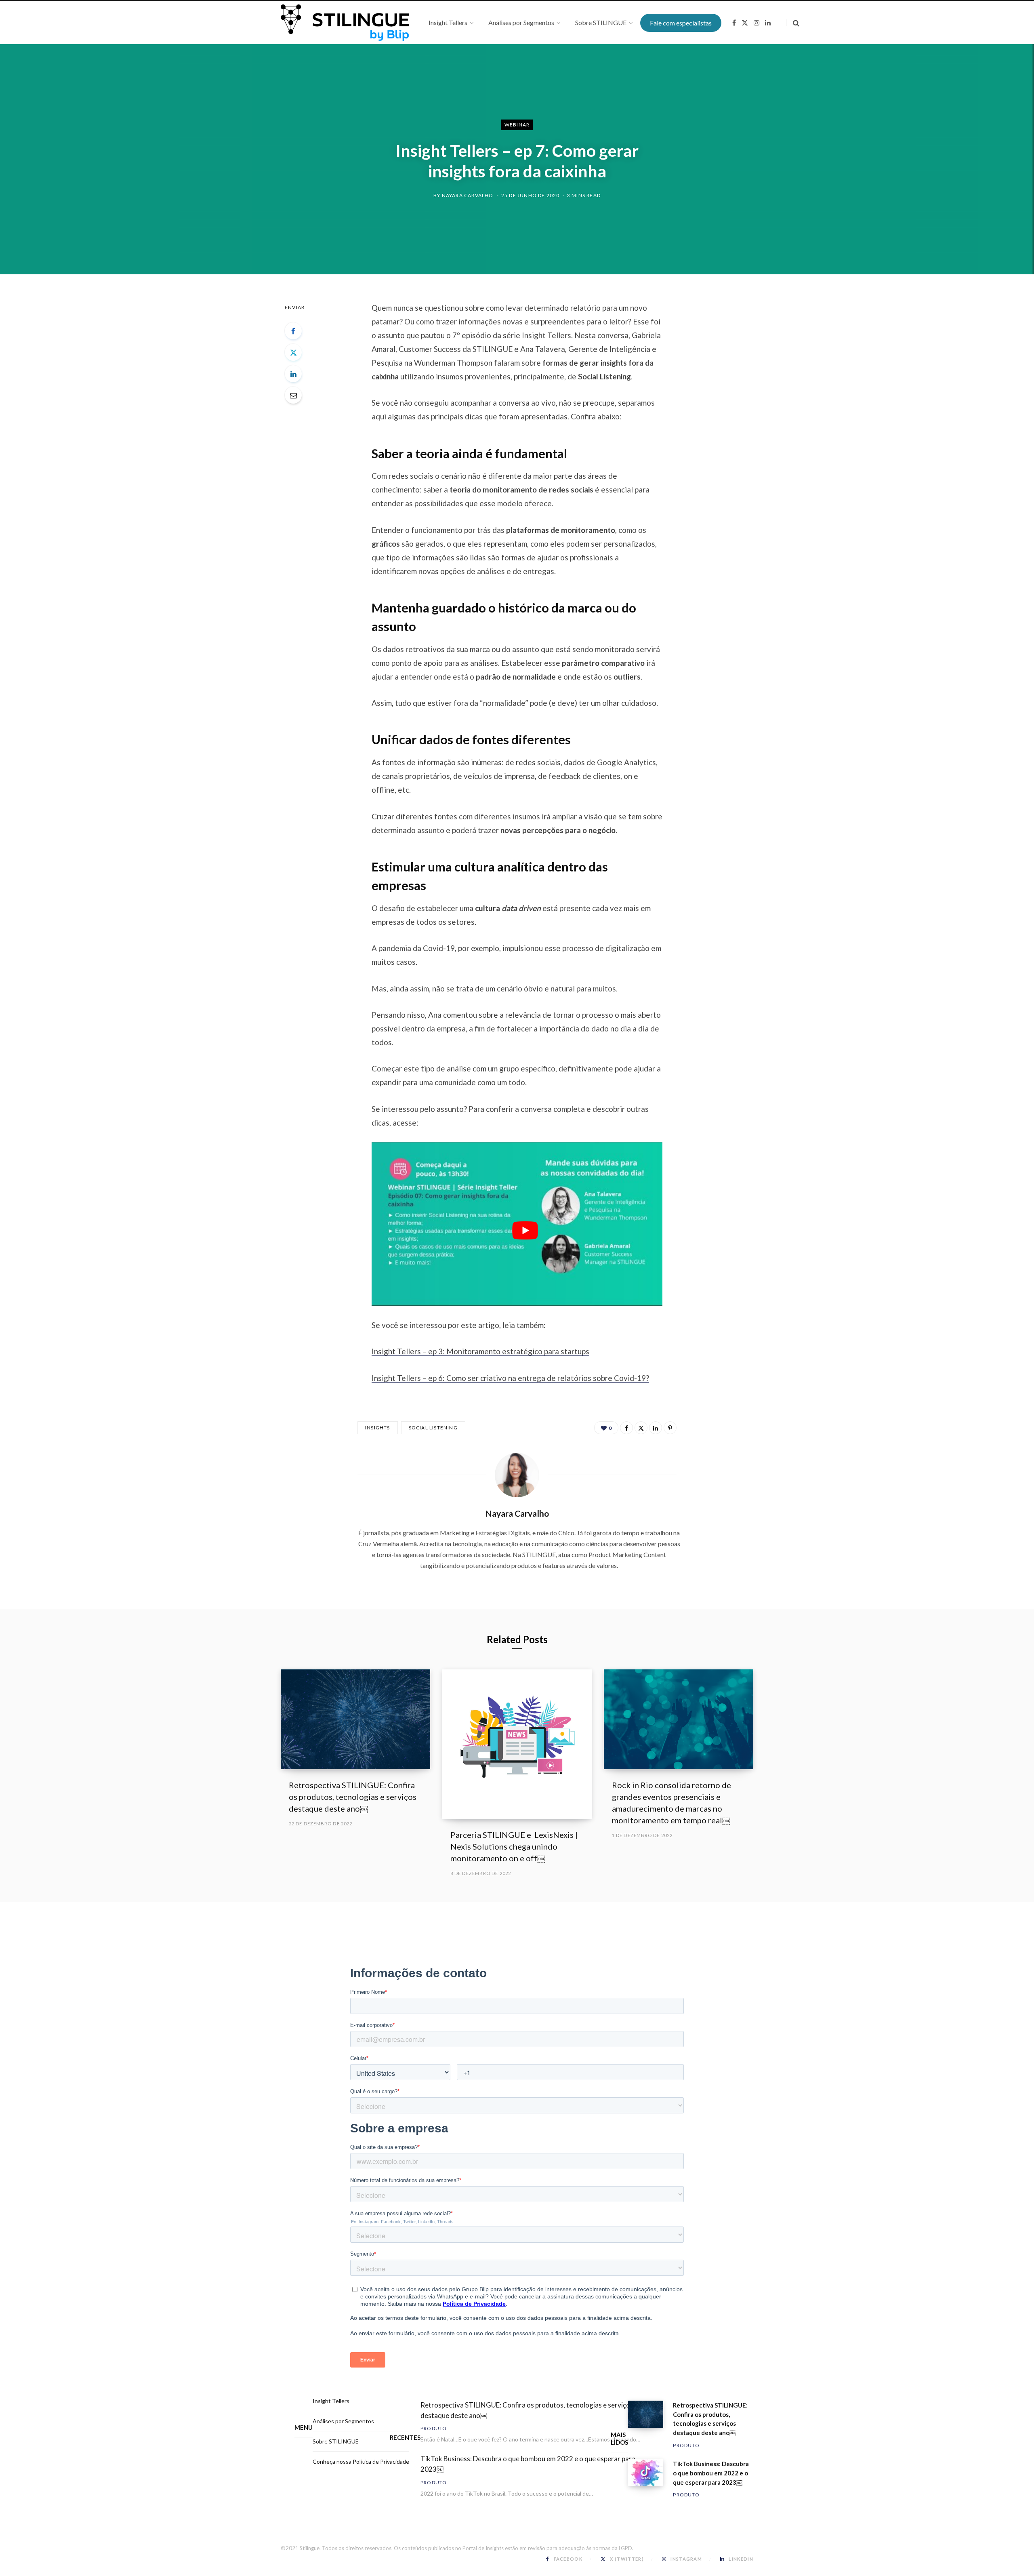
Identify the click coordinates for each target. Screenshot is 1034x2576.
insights (378, 1428)
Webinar (517, 125)
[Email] (293, 395)
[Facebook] (293, 331)
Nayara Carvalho (468, 195)
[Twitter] (293, 352)
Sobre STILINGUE (336, 2441)
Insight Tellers (331, 2401)
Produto (434, 2428)
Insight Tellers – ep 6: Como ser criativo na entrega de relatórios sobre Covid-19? (510, 1378)
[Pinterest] (670, 1428)
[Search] (793, 23)
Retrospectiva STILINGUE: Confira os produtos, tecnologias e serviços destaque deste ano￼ (353, 1797)
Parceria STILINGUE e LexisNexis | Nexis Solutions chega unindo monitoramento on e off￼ (514, 1846)
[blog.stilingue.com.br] (345, 23)
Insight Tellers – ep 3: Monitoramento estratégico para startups (480, 1351)
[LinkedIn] (293, 374)
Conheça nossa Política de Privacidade (361, 2461)
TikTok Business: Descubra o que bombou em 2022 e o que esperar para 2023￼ (528, 2464)
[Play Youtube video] (525, 1230)
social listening (433, 1428)
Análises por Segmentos (343, 2421)
